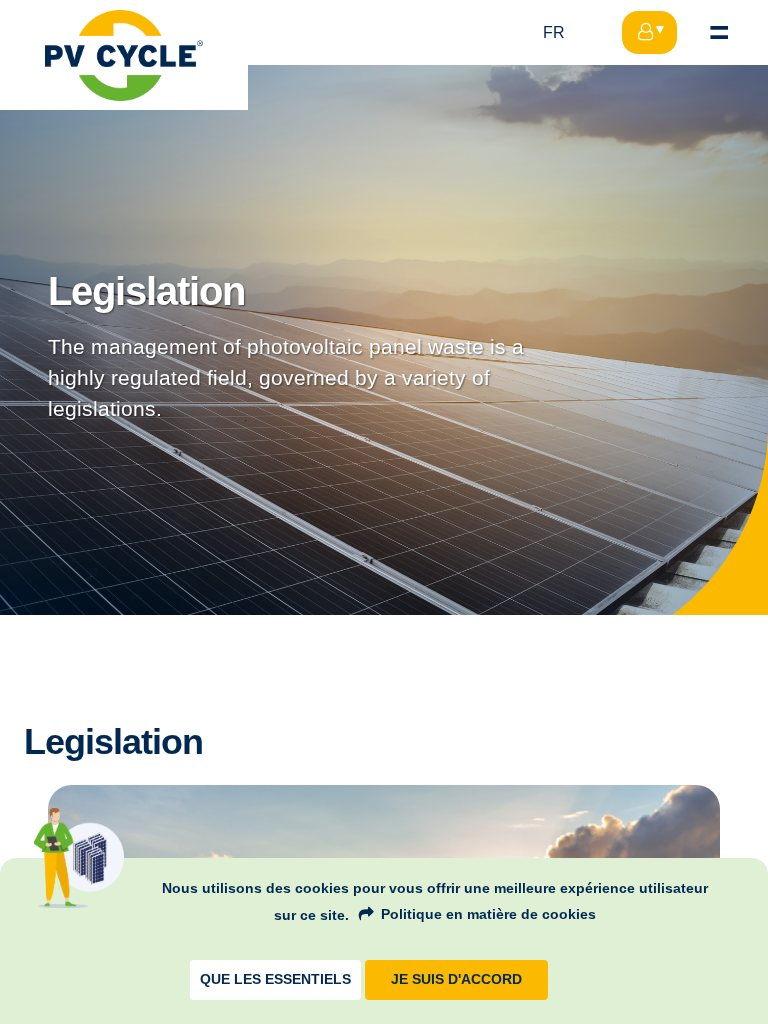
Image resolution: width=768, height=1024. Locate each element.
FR (554, 32)
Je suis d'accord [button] (456, 979)
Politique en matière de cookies (488, 914)
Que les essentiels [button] (275, 979)
